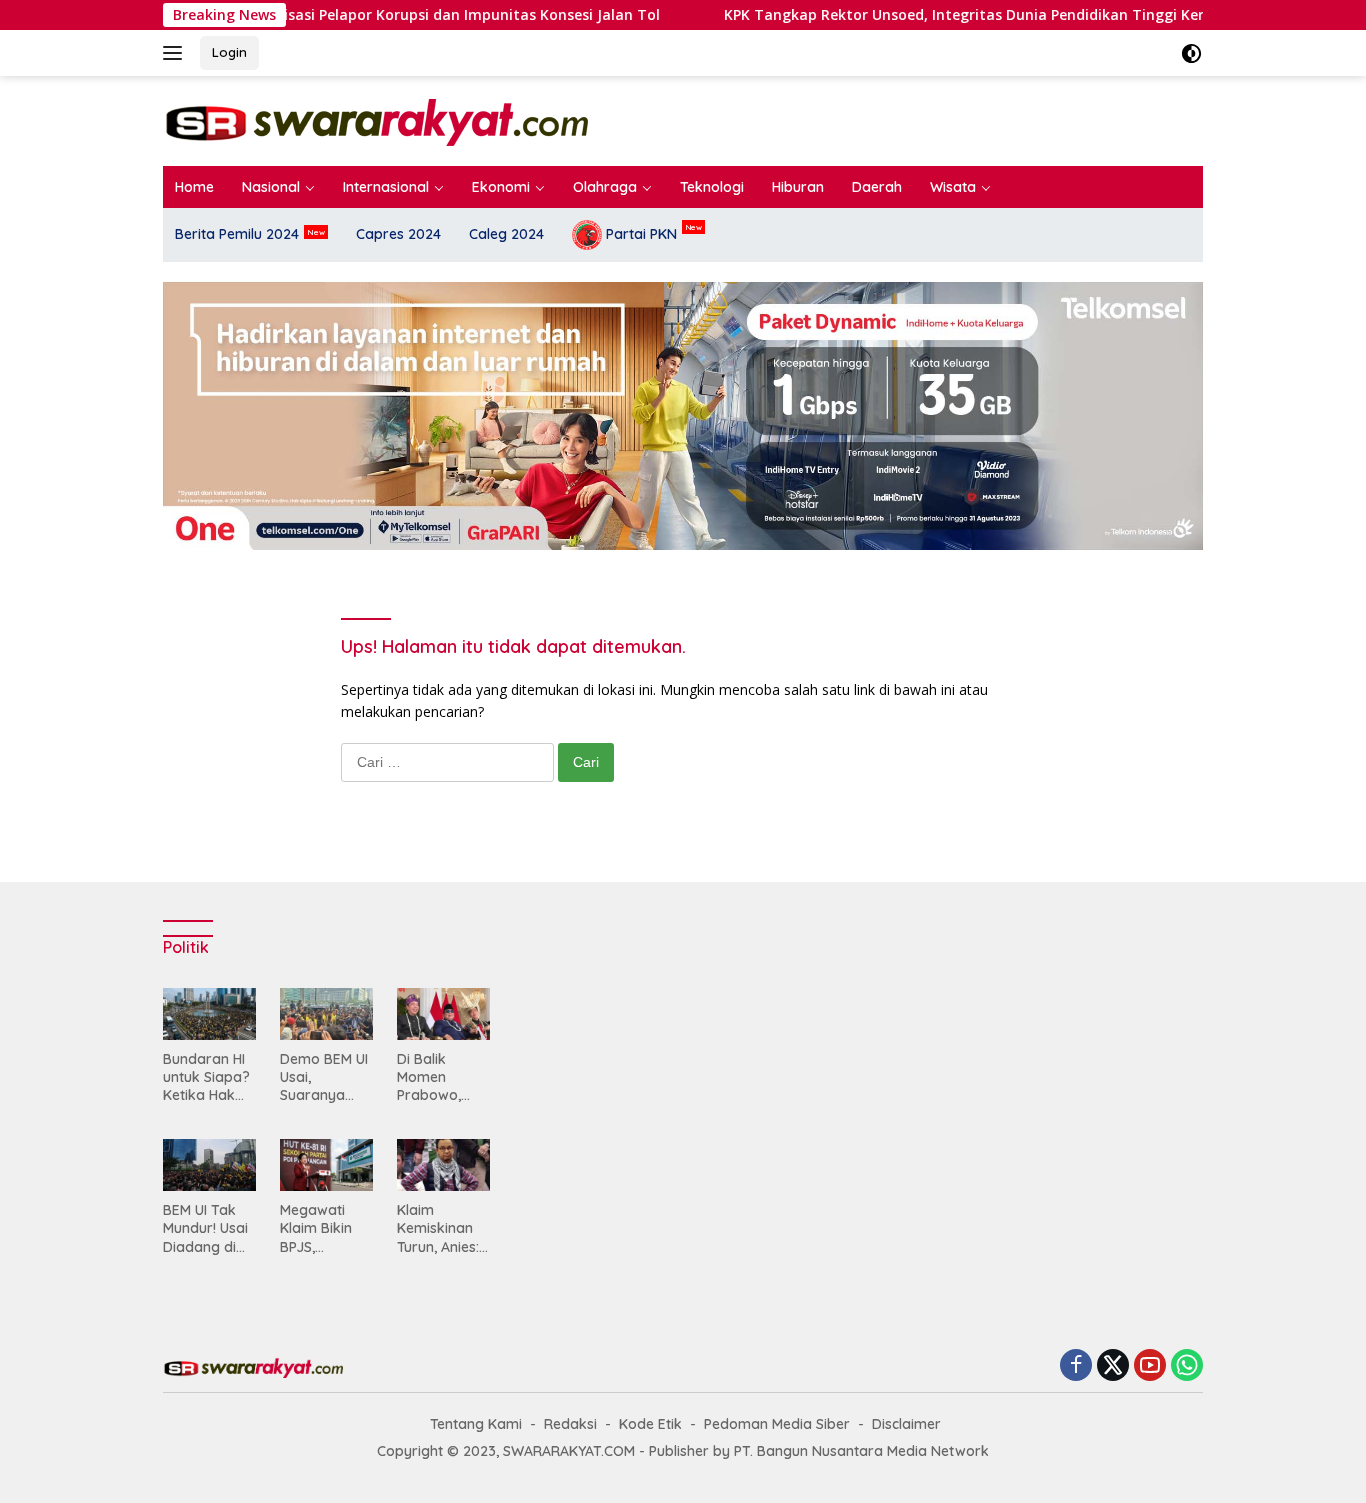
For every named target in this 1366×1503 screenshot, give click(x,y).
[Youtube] (1150, 1366)
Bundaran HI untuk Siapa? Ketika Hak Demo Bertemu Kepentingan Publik (206, 1077)
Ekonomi (501, 187)
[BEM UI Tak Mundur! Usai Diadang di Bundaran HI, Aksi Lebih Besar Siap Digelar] (209, 1165)
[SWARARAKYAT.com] (375, 119)
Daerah (877, 187)
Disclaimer (906, 1424)
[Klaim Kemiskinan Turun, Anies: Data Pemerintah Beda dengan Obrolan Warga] (443, 1165)
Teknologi (712, 187)
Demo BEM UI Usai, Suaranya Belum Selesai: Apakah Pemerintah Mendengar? (324, 1077)
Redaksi (570, 1424)
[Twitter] (1113, 1366)
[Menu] (176, 53)
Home (194, 187)
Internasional (386, 187)
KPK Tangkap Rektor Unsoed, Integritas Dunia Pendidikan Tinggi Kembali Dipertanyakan (829, 15)
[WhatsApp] (1187, 1366)
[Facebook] (1076, 1366)
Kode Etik (650, 1424)
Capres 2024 (398, 234)
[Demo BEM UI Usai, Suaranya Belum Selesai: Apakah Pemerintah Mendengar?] (326, 1014)
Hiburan (798, 187)
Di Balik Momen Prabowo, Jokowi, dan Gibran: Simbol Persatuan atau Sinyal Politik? (437, 1077)
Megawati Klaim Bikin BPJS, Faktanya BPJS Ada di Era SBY (319, 1228)
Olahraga (605, 187)
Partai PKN (639, 234)
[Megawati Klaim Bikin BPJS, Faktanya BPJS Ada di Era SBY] (326, 1165)
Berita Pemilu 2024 (237, 234)
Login (229, 52)
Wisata (953, 187)
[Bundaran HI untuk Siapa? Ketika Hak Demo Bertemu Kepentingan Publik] (209, 1014)
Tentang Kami (476, 1424)
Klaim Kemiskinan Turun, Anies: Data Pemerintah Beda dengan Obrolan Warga (442, 1228)
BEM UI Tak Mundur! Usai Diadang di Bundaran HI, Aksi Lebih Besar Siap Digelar (205, 1228)
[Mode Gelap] (1191, 53)
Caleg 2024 (506, 234)
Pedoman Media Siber (777, 1424)
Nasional (271, 187)
